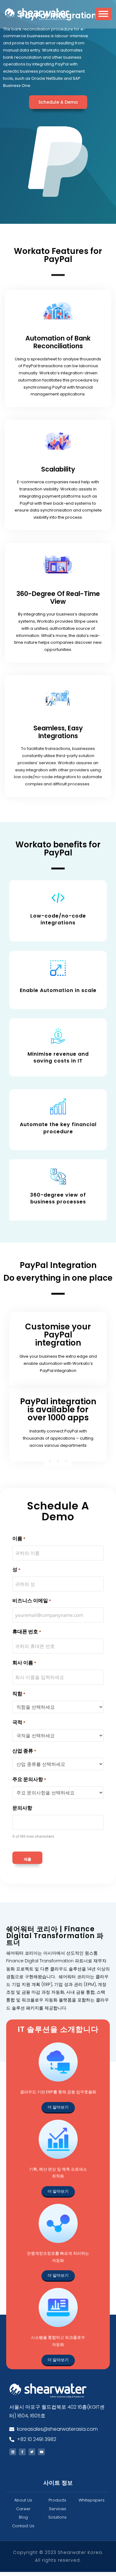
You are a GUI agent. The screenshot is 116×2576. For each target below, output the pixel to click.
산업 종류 (24, 1751)
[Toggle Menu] (103, 16)
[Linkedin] (13, 2452)
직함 (19, 1694)
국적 (19, 1722)
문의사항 (22, 1808)
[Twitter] (32, 2452)
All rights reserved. (58, 2560)
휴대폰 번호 (27, 1632)
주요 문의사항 (29, 1779)
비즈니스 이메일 (32, 1601)
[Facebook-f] (22, 2452)
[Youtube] (41, 2452)
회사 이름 (24, 1663)
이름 (19, 1538)
